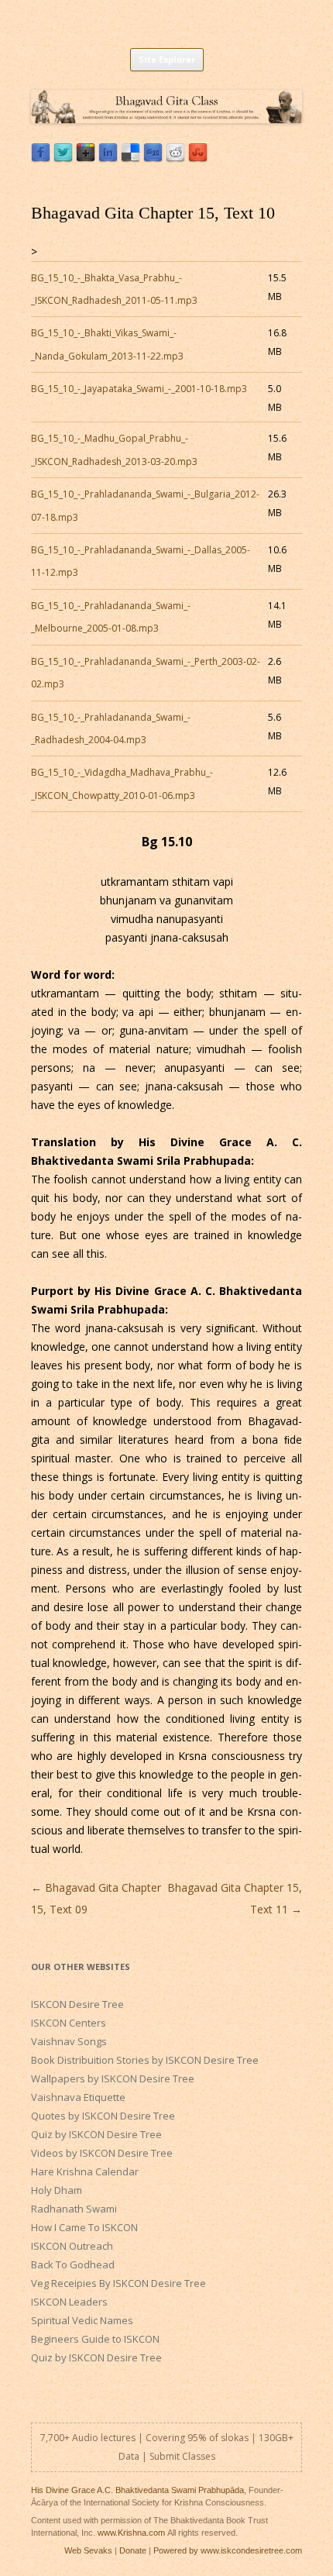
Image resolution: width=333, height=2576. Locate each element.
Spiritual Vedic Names (82, 2320)
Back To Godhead (73, 2264)
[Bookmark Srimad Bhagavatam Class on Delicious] (130, 158)
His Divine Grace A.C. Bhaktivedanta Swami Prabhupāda (137, 2490)
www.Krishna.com (131, 2533)
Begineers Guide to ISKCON (95, 2339)
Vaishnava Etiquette (78, 2097)
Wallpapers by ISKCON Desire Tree (113, 2078)
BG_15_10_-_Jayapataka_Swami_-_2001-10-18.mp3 (139, 389)
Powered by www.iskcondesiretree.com (228, 2550)
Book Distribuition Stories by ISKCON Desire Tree (145, 2060)
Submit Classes (182, 2456)
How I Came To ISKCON (84, 2227)
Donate (133, 2550)
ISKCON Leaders (69, 2302)
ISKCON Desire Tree (77, 2004)
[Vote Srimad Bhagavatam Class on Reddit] (175, 158)
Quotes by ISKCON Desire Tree (103, 2116)
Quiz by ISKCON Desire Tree (96, 2134)
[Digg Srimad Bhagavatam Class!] (153, 158)
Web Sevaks (88, 2550)
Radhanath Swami (74, 2209)
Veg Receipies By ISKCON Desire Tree (118, 2283)
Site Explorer (167, 59)
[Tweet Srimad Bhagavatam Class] (63, 158)
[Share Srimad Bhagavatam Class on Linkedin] (108, 158)
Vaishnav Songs (69, 2041)
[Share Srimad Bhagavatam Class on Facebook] (41, 158)
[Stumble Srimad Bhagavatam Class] (198, 158)
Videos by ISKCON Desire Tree (102, 2153)
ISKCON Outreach (72, 2246)
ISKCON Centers (69, 2023)
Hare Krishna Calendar (85, 2171)
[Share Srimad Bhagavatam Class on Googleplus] (86, 158)
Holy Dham (57, 2190)
